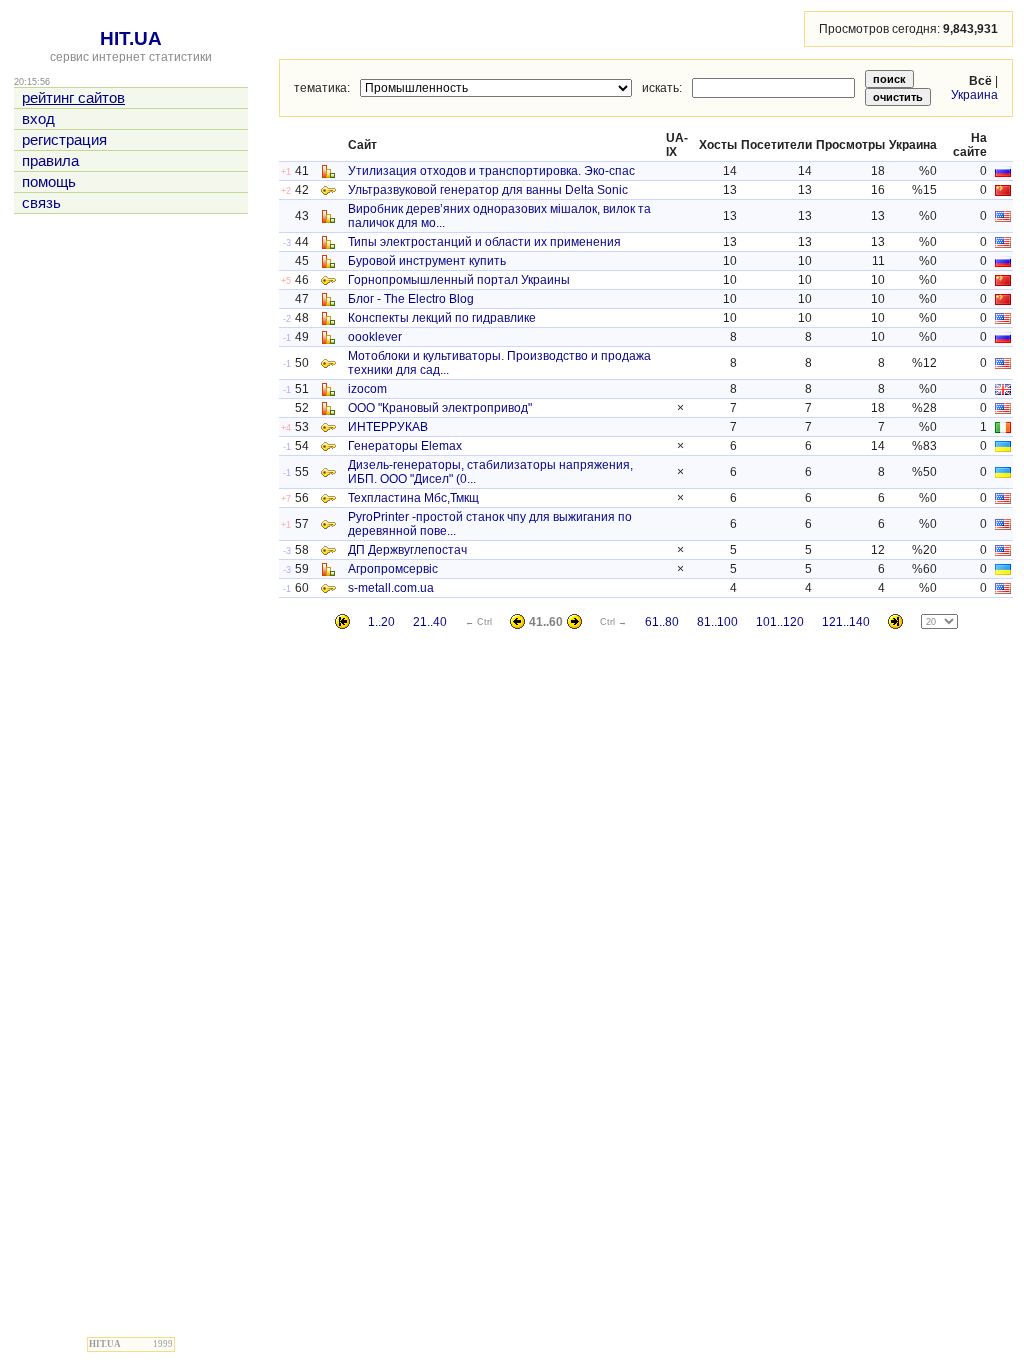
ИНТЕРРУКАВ (388, 427)
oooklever (375, 337)
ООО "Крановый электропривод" (440, 408)
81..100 (717, 622)
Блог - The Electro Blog (411, 299)
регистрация (64, 140)
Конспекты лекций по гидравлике (442, 318)
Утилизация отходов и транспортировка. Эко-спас (491, 171)
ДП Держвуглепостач (407, 550)
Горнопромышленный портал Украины (459, 280)
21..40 (430, 622)
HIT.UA (131, 38)
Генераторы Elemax (405, 446)
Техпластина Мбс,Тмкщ (413, 498)
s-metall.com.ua (391, 588)
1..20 (381, 622)
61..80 (662, 622)
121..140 (846, 622)
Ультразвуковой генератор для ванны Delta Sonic (488, 190)
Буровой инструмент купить (427, 261)
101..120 (780, 622)
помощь (49, 182)
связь (41, 203)
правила (50, 161)
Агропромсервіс (393, 569)
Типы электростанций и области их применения (484, 242)
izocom (367, 389)
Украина (974, 95)
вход (38, 119)
